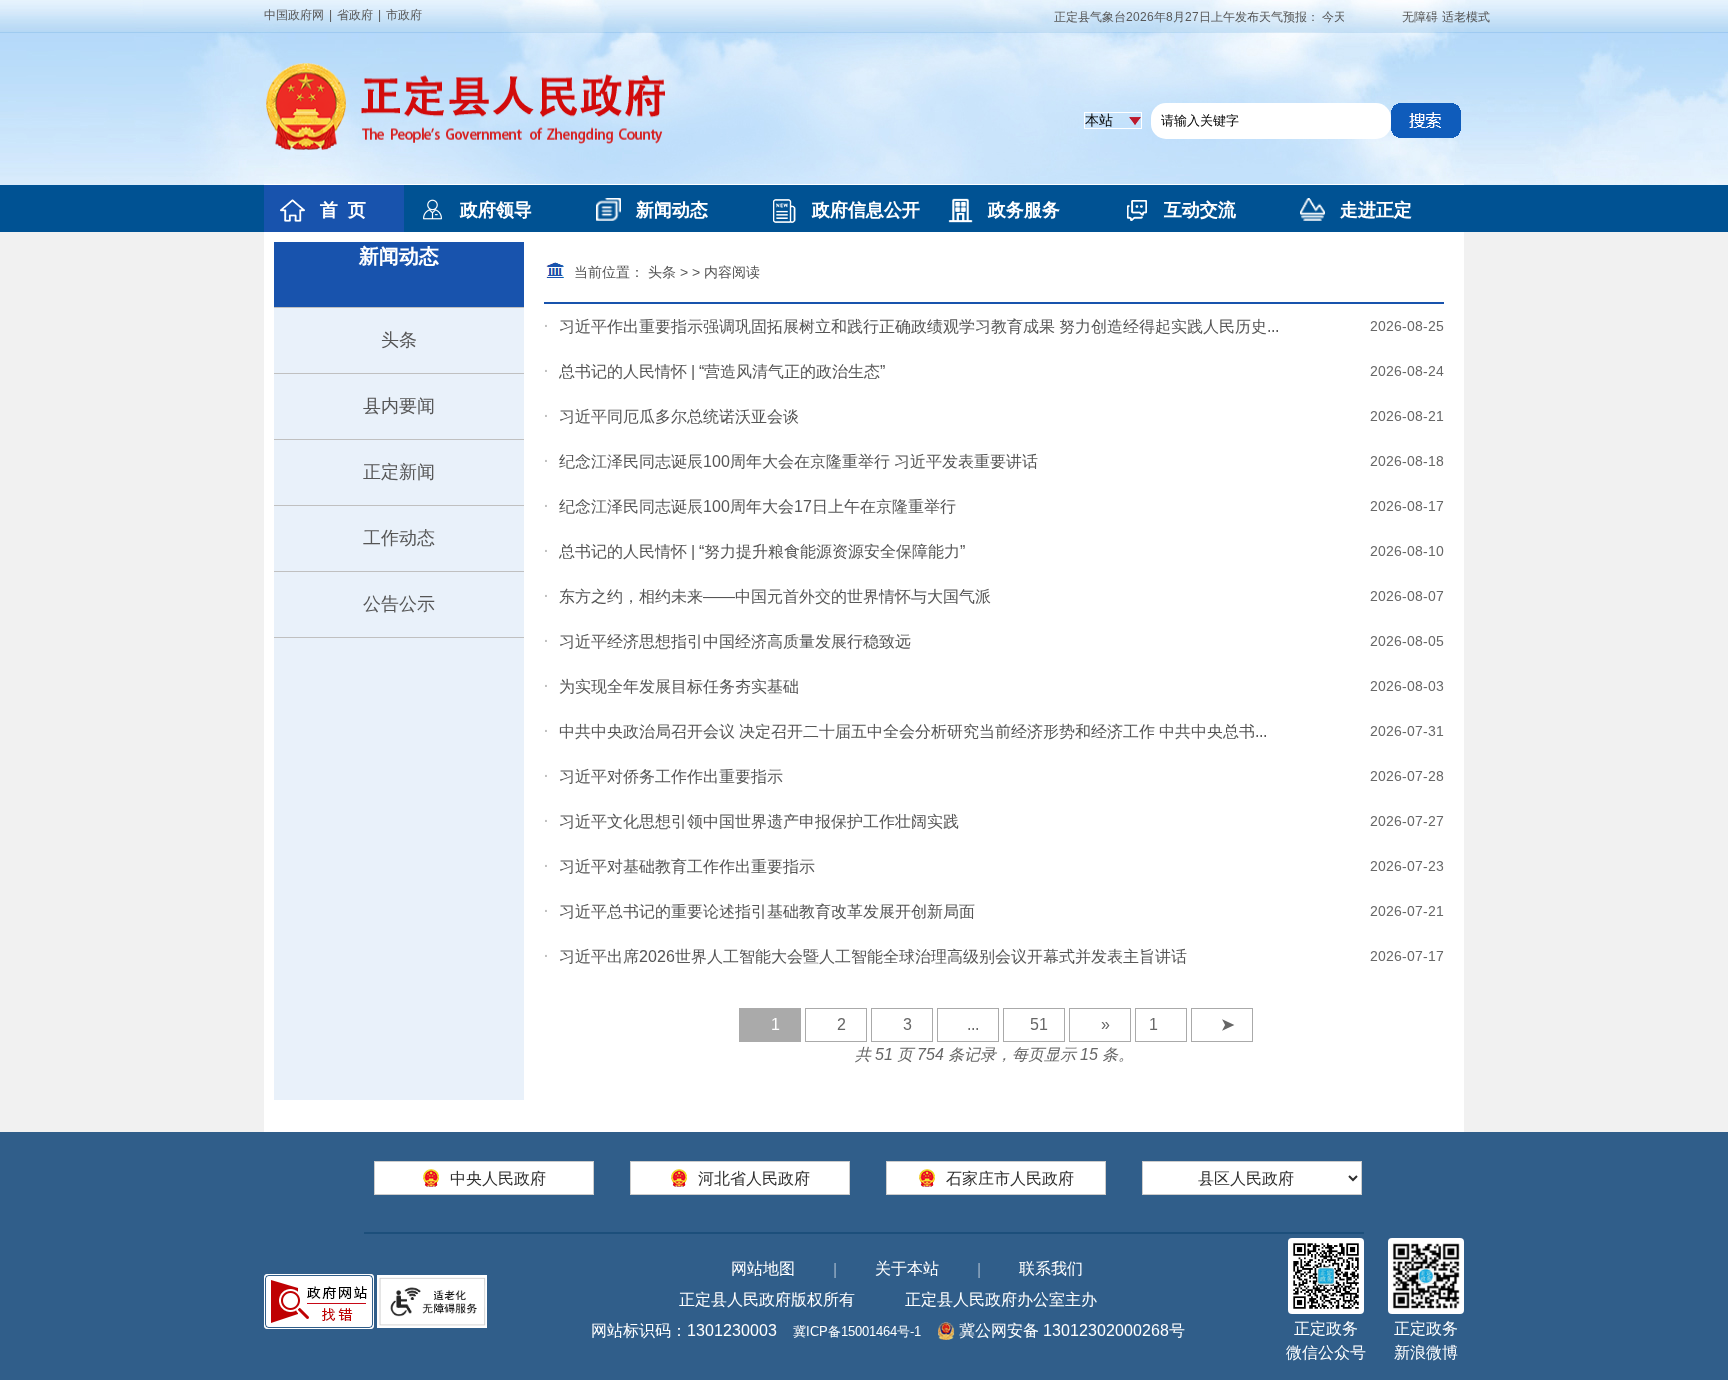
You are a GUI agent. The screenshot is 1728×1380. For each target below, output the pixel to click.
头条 (399, 340)
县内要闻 (399, 406)
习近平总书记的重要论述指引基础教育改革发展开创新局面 (767, 911)
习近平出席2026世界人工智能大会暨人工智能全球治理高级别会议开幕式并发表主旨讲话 (873, 956)
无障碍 (1420, 17)
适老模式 (1466, 17)
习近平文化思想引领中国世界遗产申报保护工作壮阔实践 (759, 821)
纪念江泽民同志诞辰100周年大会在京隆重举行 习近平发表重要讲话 (798, 461)
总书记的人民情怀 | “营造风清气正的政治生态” (722, 371)
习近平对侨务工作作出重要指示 (671, 776)
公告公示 (399, 604)
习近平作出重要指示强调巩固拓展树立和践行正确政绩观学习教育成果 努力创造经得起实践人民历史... (919, 326)
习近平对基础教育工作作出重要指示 (687, 866)
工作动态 (399, 538)
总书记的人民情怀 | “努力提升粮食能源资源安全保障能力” (762, 551)
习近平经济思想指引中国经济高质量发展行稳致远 (735, 641)
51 (1039, 1024)
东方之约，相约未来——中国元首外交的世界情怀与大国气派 (775, 596)
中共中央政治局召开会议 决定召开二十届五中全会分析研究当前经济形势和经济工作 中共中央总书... (913, 731)
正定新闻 (399, 472)
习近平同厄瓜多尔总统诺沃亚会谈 (679, 416)
